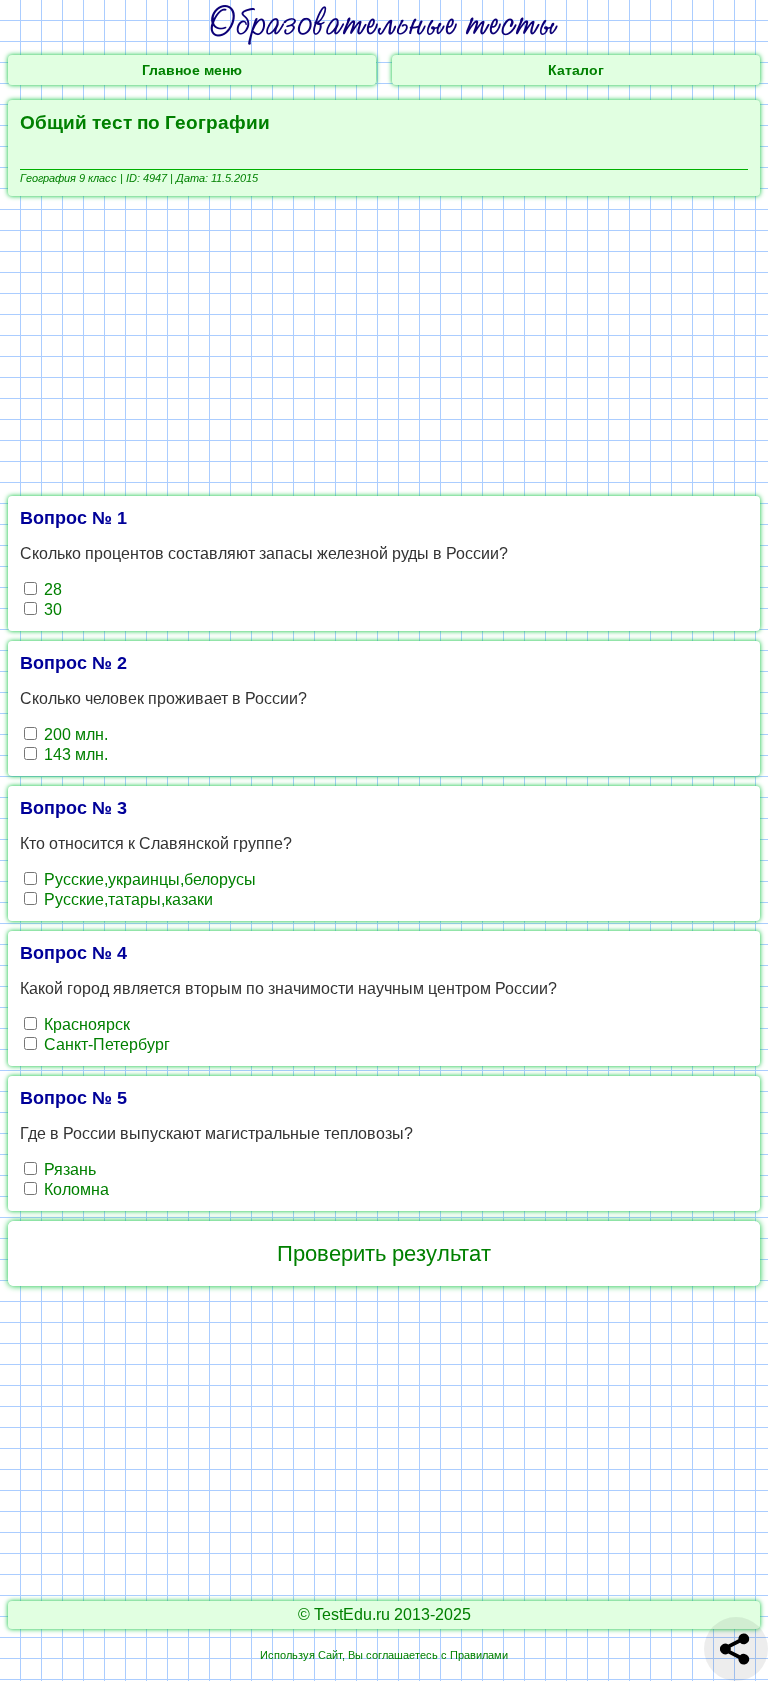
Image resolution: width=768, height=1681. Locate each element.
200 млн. (74, 734)
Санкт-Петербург (105, 1044)
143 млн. (74, 754)
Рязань (68, 1169)
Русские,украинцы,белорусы (148, 879)
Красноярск (85, 1024)
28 (51, 589)
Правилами (479, 1655)
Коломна (74, 1189)
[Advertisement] (384, 346)
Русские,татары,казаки (126, 899)
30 (51, 609)
